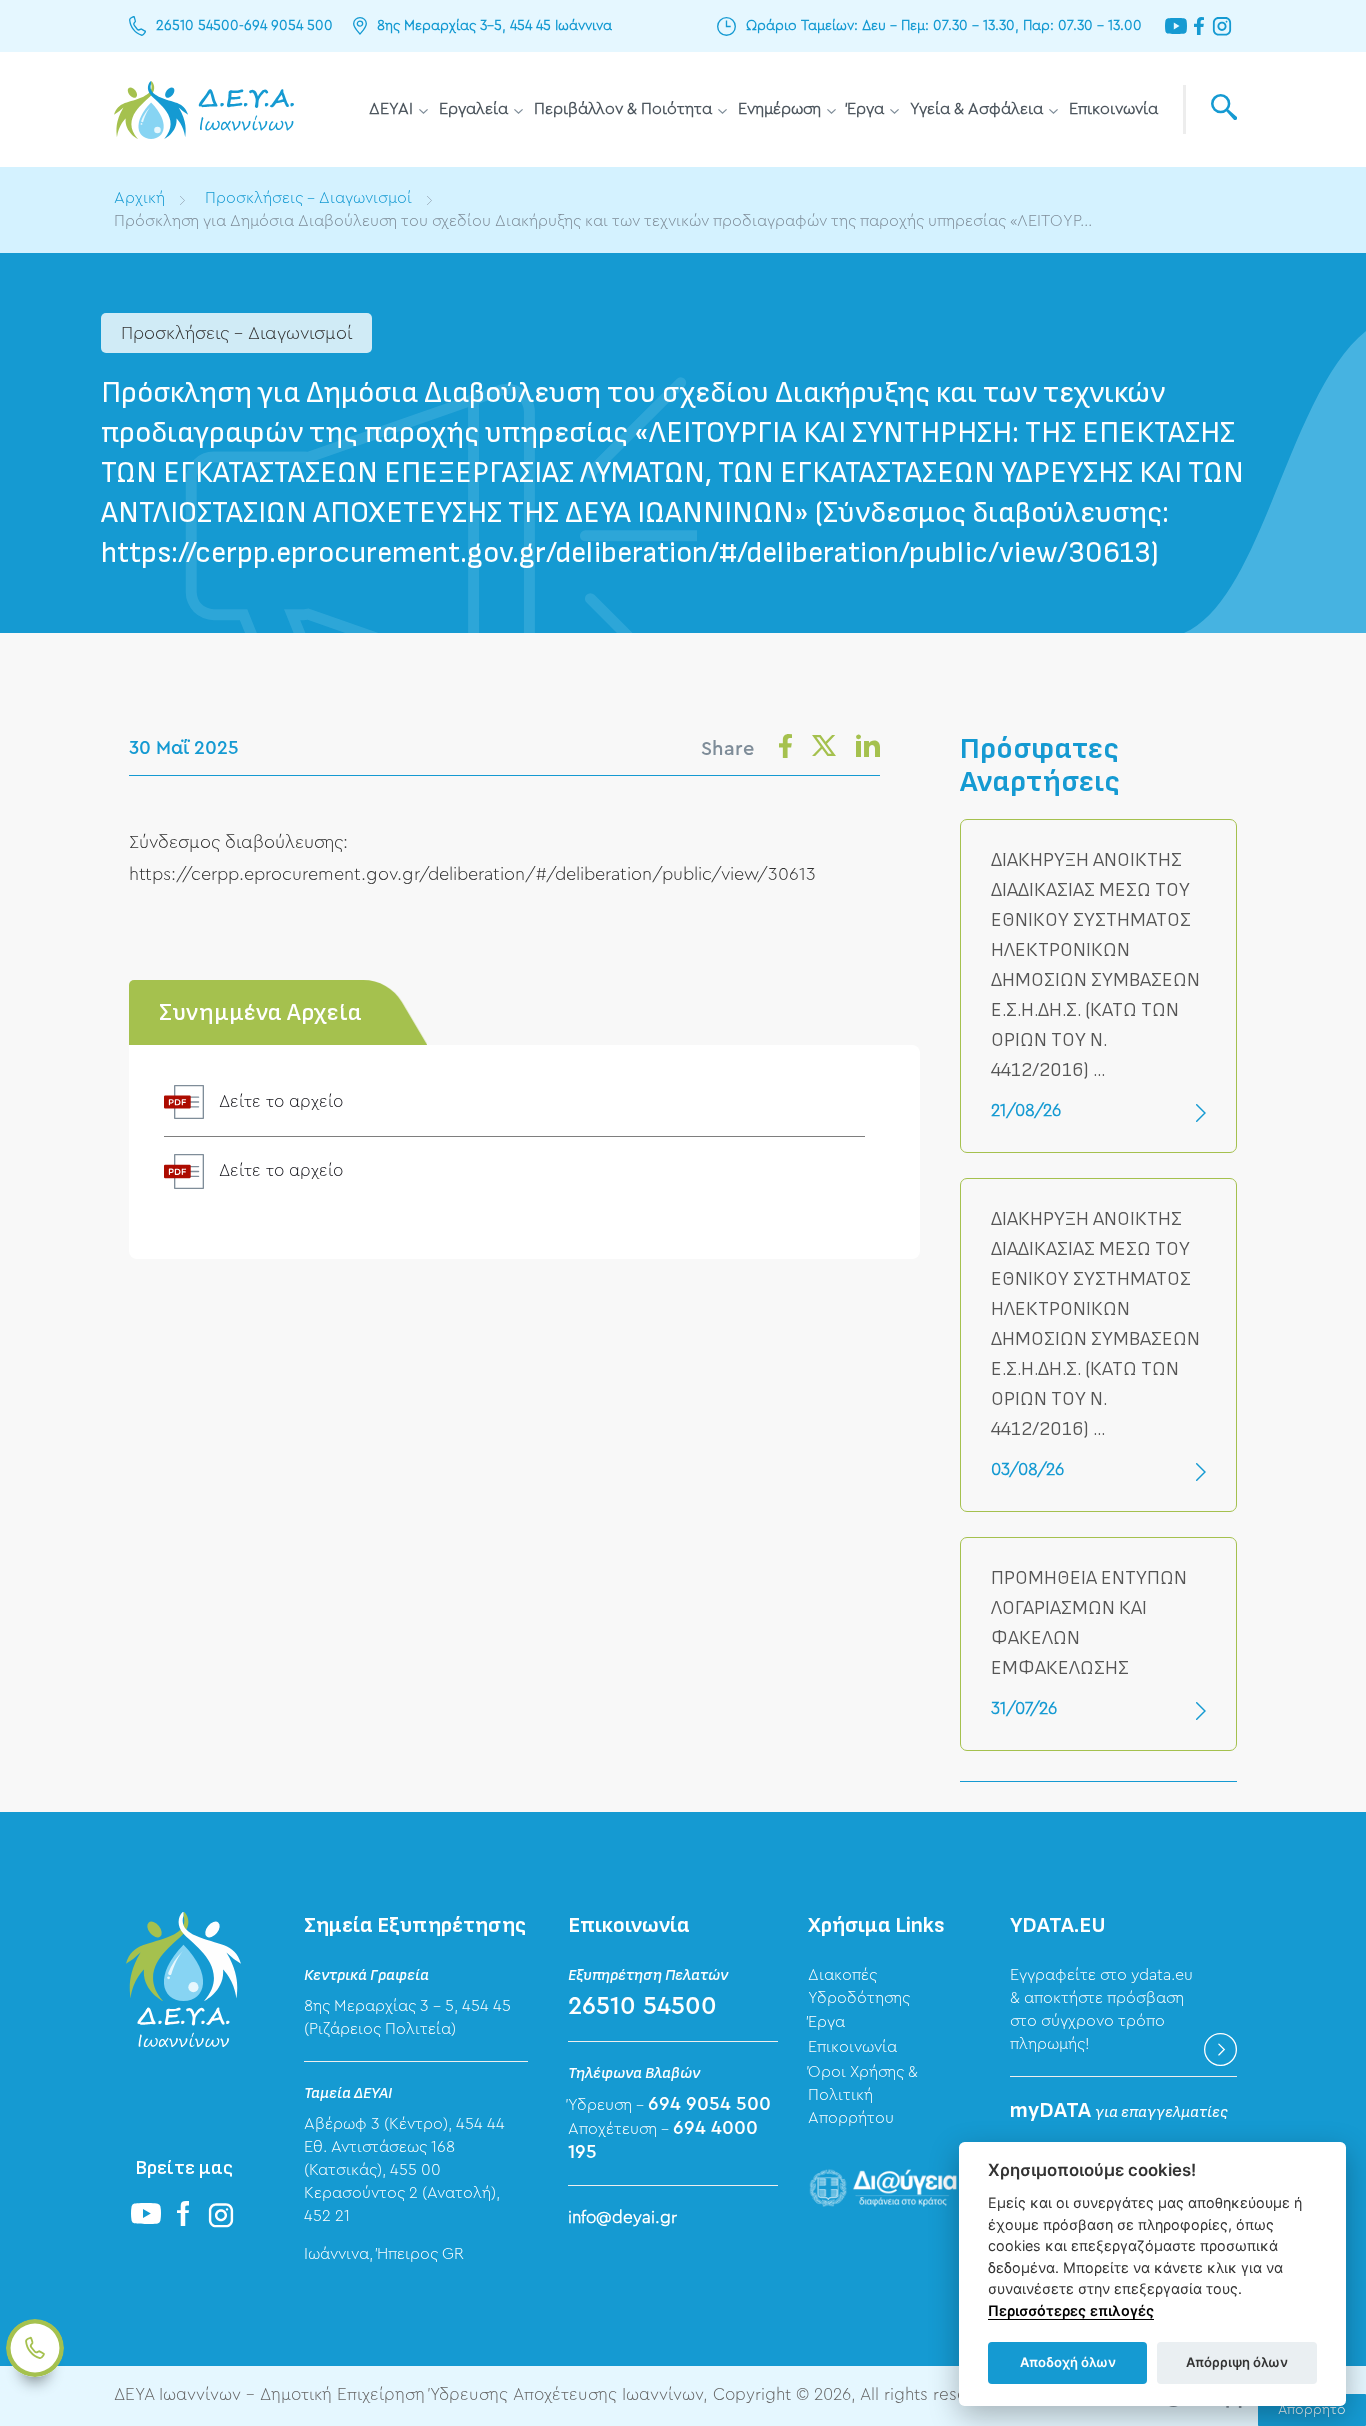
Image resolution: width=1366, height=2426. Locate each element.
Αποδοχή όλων (1068, 2362)
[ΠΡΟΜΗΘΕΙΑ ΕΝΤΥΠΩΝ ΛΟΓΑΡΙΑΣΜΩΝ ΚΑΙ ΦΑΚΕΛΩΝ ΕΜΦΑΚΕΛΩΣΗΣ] (1098, 1644)
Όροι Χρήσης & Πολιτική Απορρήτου (863, 2095)
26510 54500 (197, 26)
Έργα (865, 109)
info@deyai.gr (622, 2217)
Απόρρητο (1312, 2410)
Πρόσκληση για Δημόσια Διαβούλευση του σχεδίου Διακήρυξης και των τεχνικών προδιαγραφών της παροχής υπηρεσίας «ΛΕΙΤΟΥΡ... (603, 221)
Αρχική (139, 198)
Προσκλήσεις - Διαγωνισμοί (308, 198)
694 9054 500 (288, 26)
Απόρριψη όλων (1237, 2362)
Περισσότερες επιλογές (1071, 2310)
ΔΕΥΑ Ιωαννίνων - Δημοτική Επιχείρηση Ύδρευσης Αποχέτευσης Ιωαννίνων (204, 109)
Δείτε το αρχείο (281, 1101)
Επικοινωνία (1113, 109)
